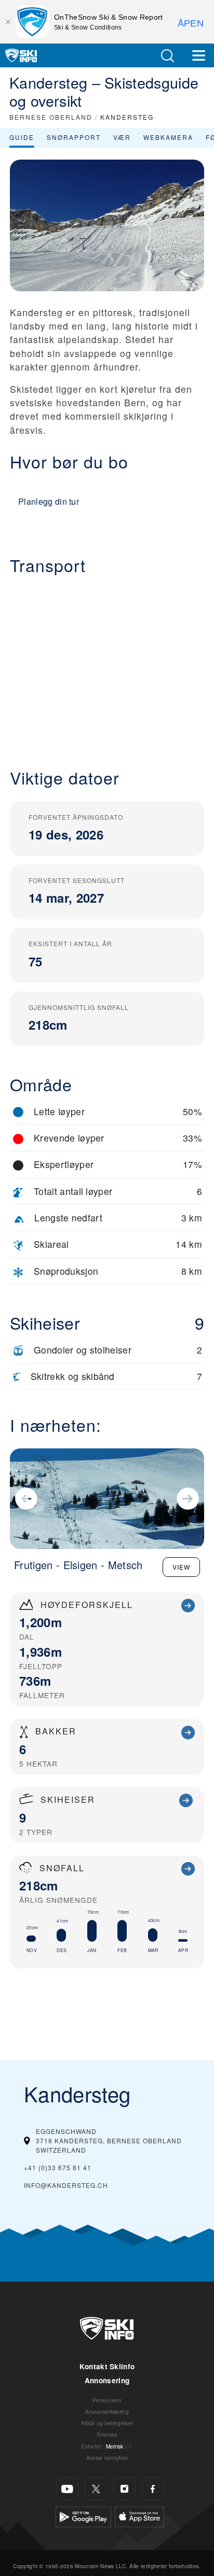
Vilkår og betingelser (107, 2423)
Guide (22, 137)
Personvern (107, 2400)
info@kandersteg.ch (66, 2185)
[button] (167, 56)
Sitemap (107, 2434)
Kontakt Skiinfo (107, 2366)
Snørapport (74, 137)
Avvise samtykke (107, 2458)
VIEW (181, 1567)
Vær (122, 137)
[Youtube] (67, 2489)
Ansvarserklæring (107, 2411)
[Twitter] (96, 2489)
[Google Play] (83, 2516)
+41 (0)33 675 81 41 (58, 2167)
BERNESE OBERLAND (51, 117)
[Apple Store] (139, 2516)
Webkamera (168, 137)
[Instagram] (124, 2489)
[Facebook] (153, 2489)
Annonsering (107, 2380)
